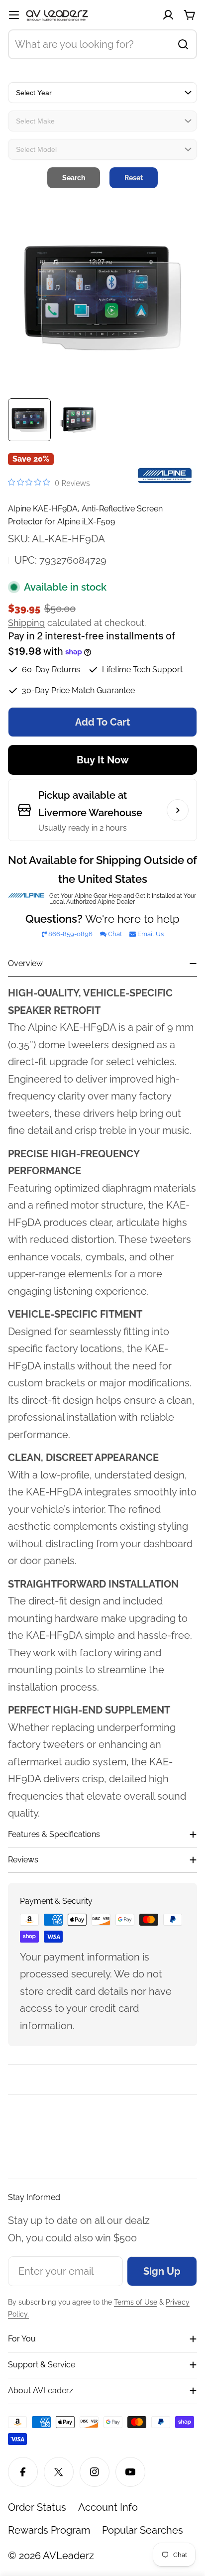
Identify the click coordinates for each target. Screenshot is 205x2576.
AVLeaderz (68, 2556)
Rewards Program (49, 2530)
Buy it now (103, 760)
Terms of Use (136, 2302)
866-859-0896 (70, 934)
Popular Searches (143, 2530)
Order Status (37, 2507)
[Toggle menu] (14, 15)
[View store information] (178, 810)
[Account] (168, 15)
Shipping (26, 623)
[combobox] (102, 44)
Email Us (151, 934)
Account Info (108, 2507)
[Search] (183, 44)
